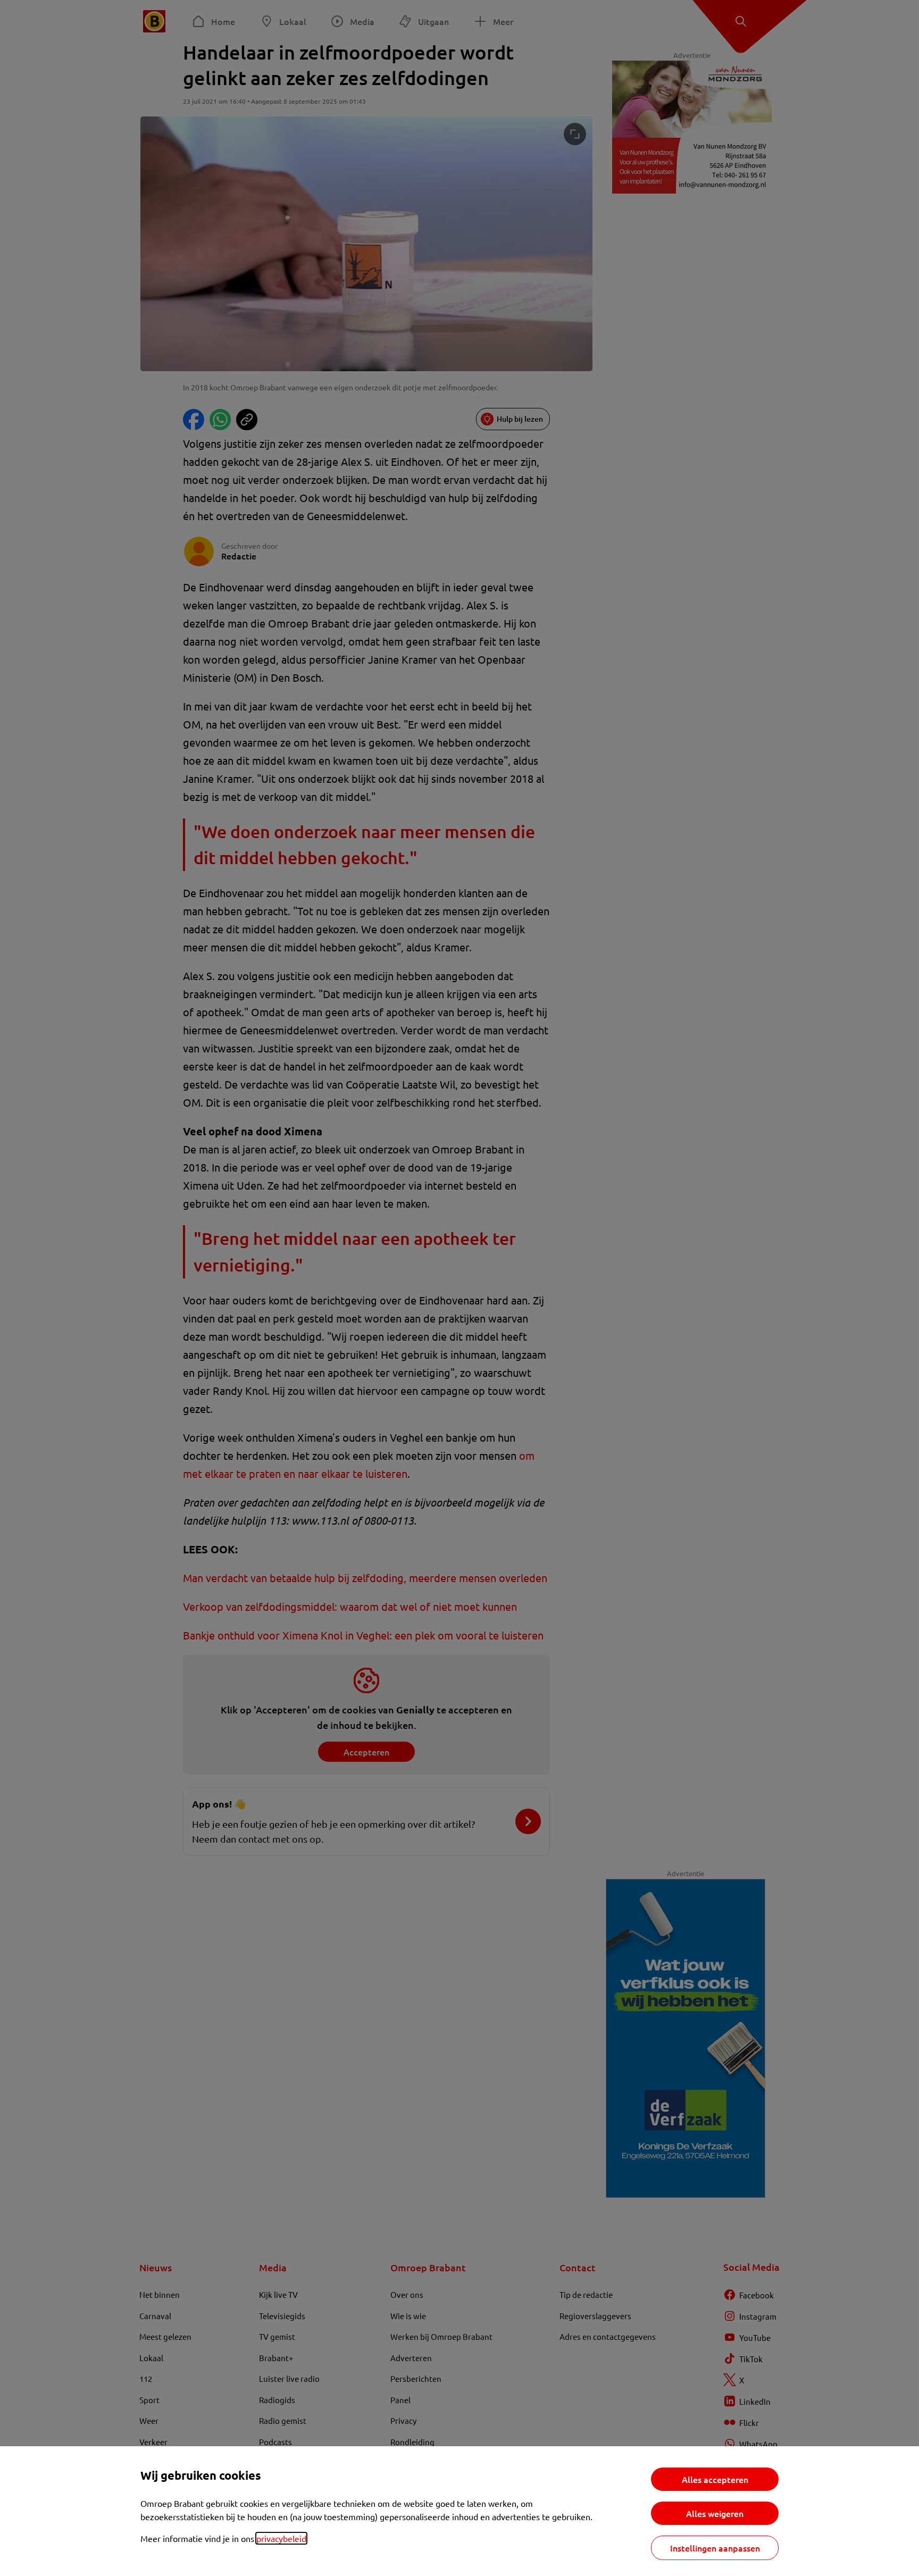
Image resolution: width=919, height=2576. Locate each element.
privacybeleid (281, 2538)
